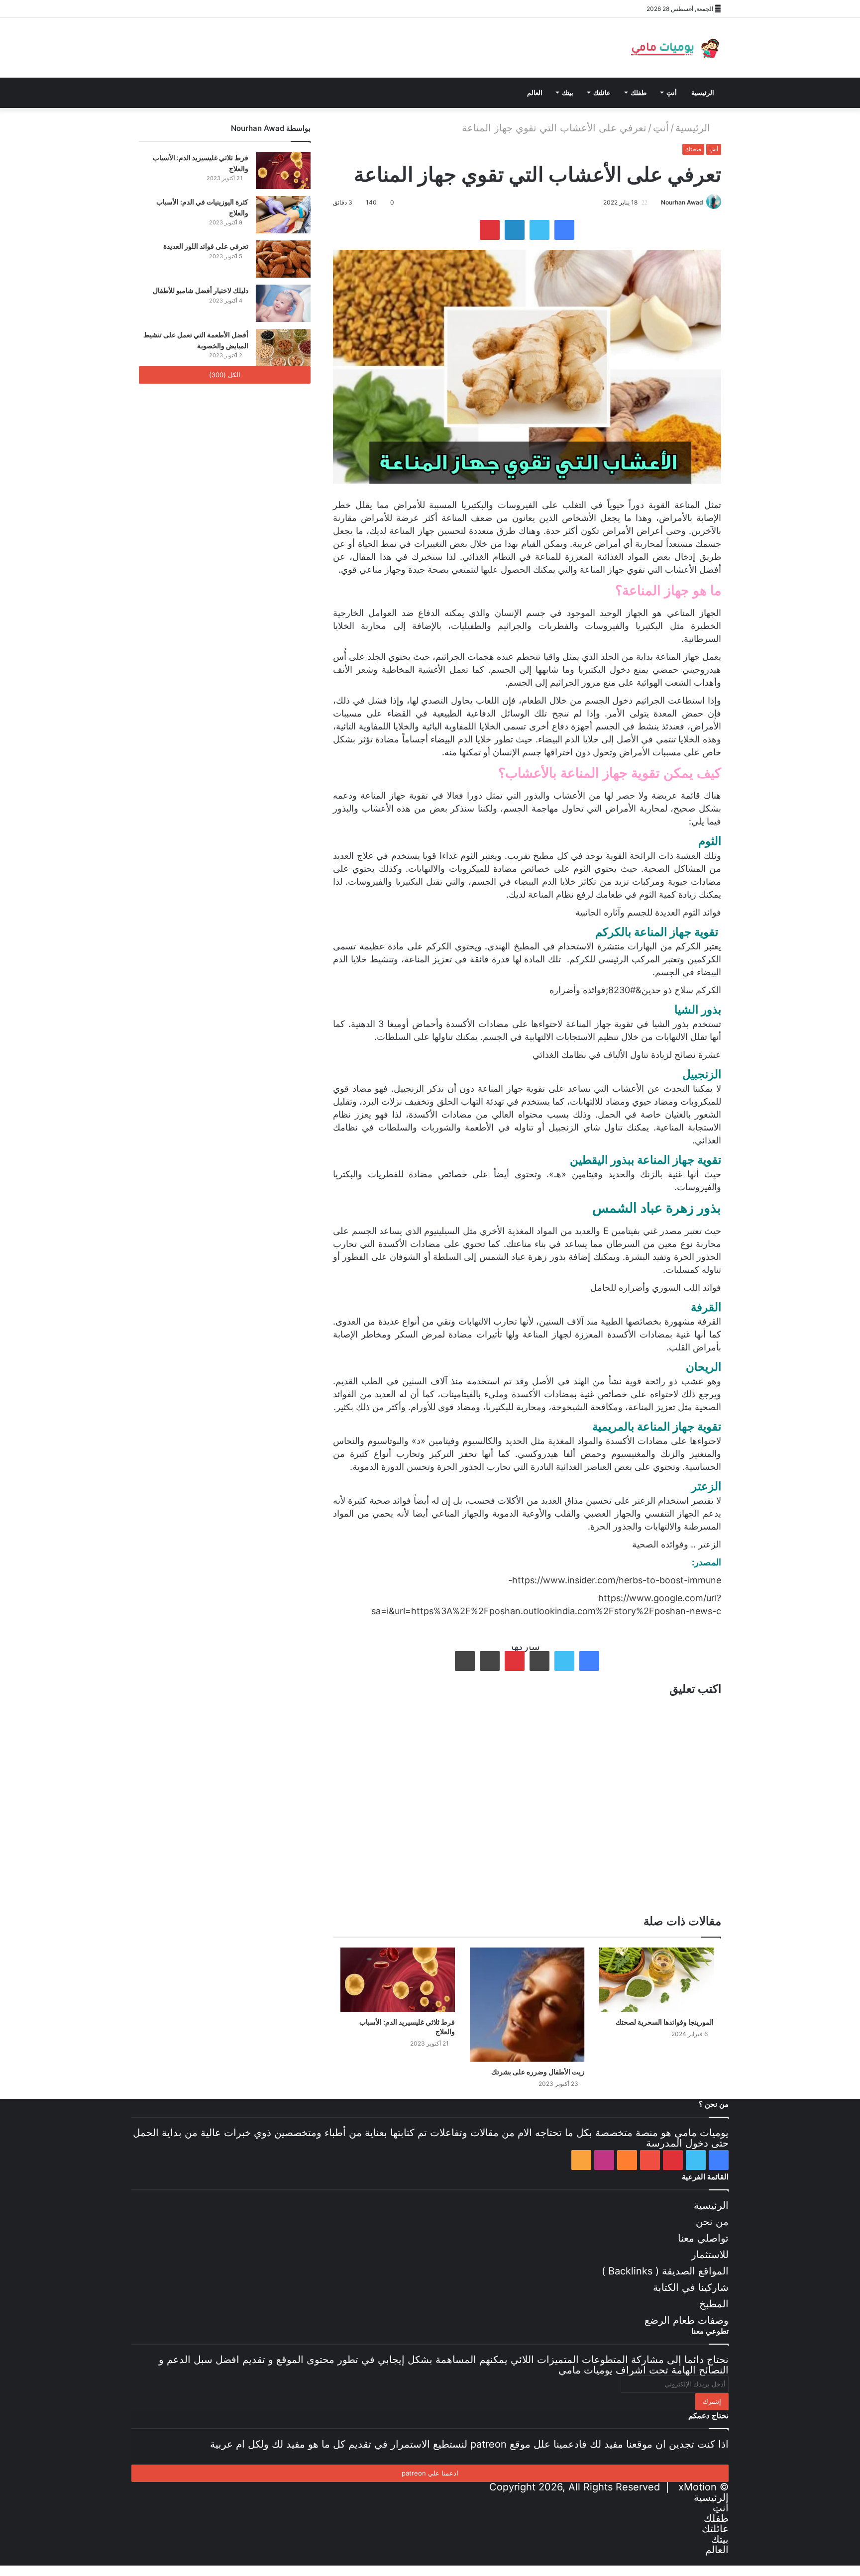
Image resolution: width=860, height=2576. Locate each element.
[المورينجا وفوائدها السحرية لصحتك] (656, 1980)
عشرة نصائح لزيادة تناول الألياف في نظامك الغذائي (627, 1055)
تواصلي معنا (703, 2238)
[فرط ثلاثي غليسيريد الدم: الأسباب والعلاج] (398, 1980)
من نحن (712, 2222)
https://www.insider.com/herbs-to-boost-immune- (615, 1580)
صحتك (693, 149)
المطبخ (714, 2304)
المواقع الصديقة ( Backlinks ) (665, 2271)
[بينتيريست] (176, 9)
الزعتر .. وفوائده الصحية (677, 1544)
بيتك (568, 93)
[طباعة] (465, 1661)
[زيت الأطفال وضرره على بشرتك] (527, 2005)
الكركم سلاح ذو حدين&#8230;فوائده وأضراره (635, 990)
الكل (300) (225, 375)
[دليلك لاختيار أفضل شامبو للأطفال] (283, 303)
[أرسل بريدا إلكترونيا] (657, 202)
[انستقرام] (221, 9)
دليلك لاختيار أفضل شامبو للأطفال (201, 290)
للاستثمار (710, 2255)
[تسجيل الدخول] (251, 9)
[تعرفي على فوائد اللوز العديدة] (283, 259)
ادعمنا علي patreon (430, 2473)
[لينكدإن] (515, 230)
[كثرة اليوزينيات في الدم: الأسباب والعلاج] (283, 215)
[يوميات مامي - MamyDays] (674, 48)
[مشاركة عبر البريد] (490, 1661)
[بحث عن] (251, 93)
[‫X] (161, 9)
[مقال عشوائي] (266, 9)
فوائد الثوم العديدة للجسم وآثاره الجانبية (648, 912)
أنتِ (672, 93)
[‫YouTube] (191, 9)
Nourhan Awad (682, 202)
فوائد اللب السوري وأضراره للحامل (656, 1288)
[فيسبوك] (146, 9)
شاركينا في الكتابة (691, 2287)
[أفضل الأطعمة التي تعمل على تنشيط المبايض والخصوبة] (283, 348)
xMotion (698, 2487)
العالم (535, 93)
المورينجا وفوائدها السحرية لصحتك (665, 2022)
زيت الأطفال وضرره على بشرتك (538, 2072)
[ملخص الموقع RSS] (236, 9)
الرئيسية (703, 93)
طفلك (639, 93)
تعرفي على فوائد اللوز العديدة (206, 246)
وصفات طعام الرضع (687, 2320)
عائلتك (602, 93)
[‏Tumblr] (539, 1661)
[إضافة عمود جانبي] (281, 9)
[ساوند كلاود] (206, 9)
